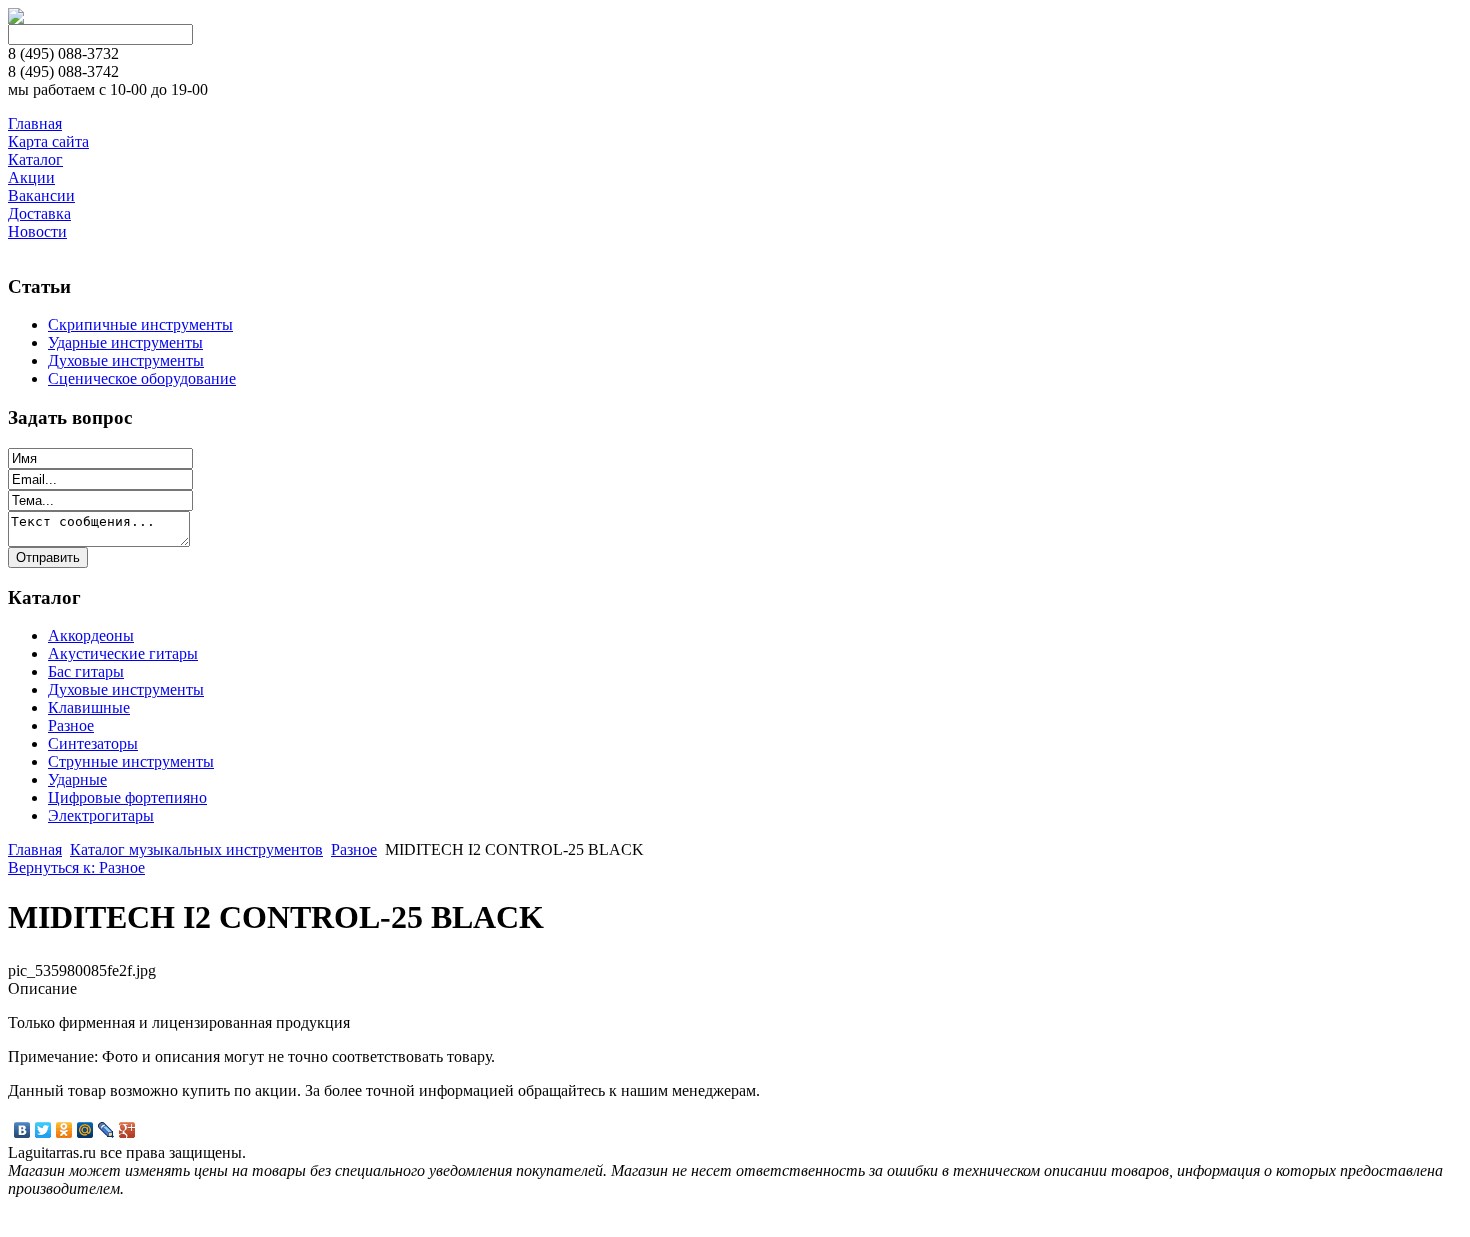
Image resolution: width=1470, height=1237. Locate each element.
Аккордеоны (91, 635)
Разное (71, 725)
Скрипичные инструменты (140, 324)
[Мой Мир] (85, 1130)
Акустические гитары (123, 653)
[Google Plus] (127, 1130)
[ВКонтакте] (22, 1130)
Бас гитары (86, 671)
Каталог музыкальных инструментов (196, 849)
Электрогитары (101, 815)
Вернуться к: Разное (76, 867)
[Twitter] (43, 1130)
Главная (35, 849)
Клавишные (89, 707)
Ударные (77, 779)
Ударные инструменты (125, 342)
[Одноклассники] (64, 1130)
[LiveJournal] (106, 1130)
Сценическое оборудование (142, 378)
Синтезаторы (93, 743)
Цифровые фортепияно (127, 797)
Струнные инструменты (131, 761)
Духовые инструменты (126, 360)
